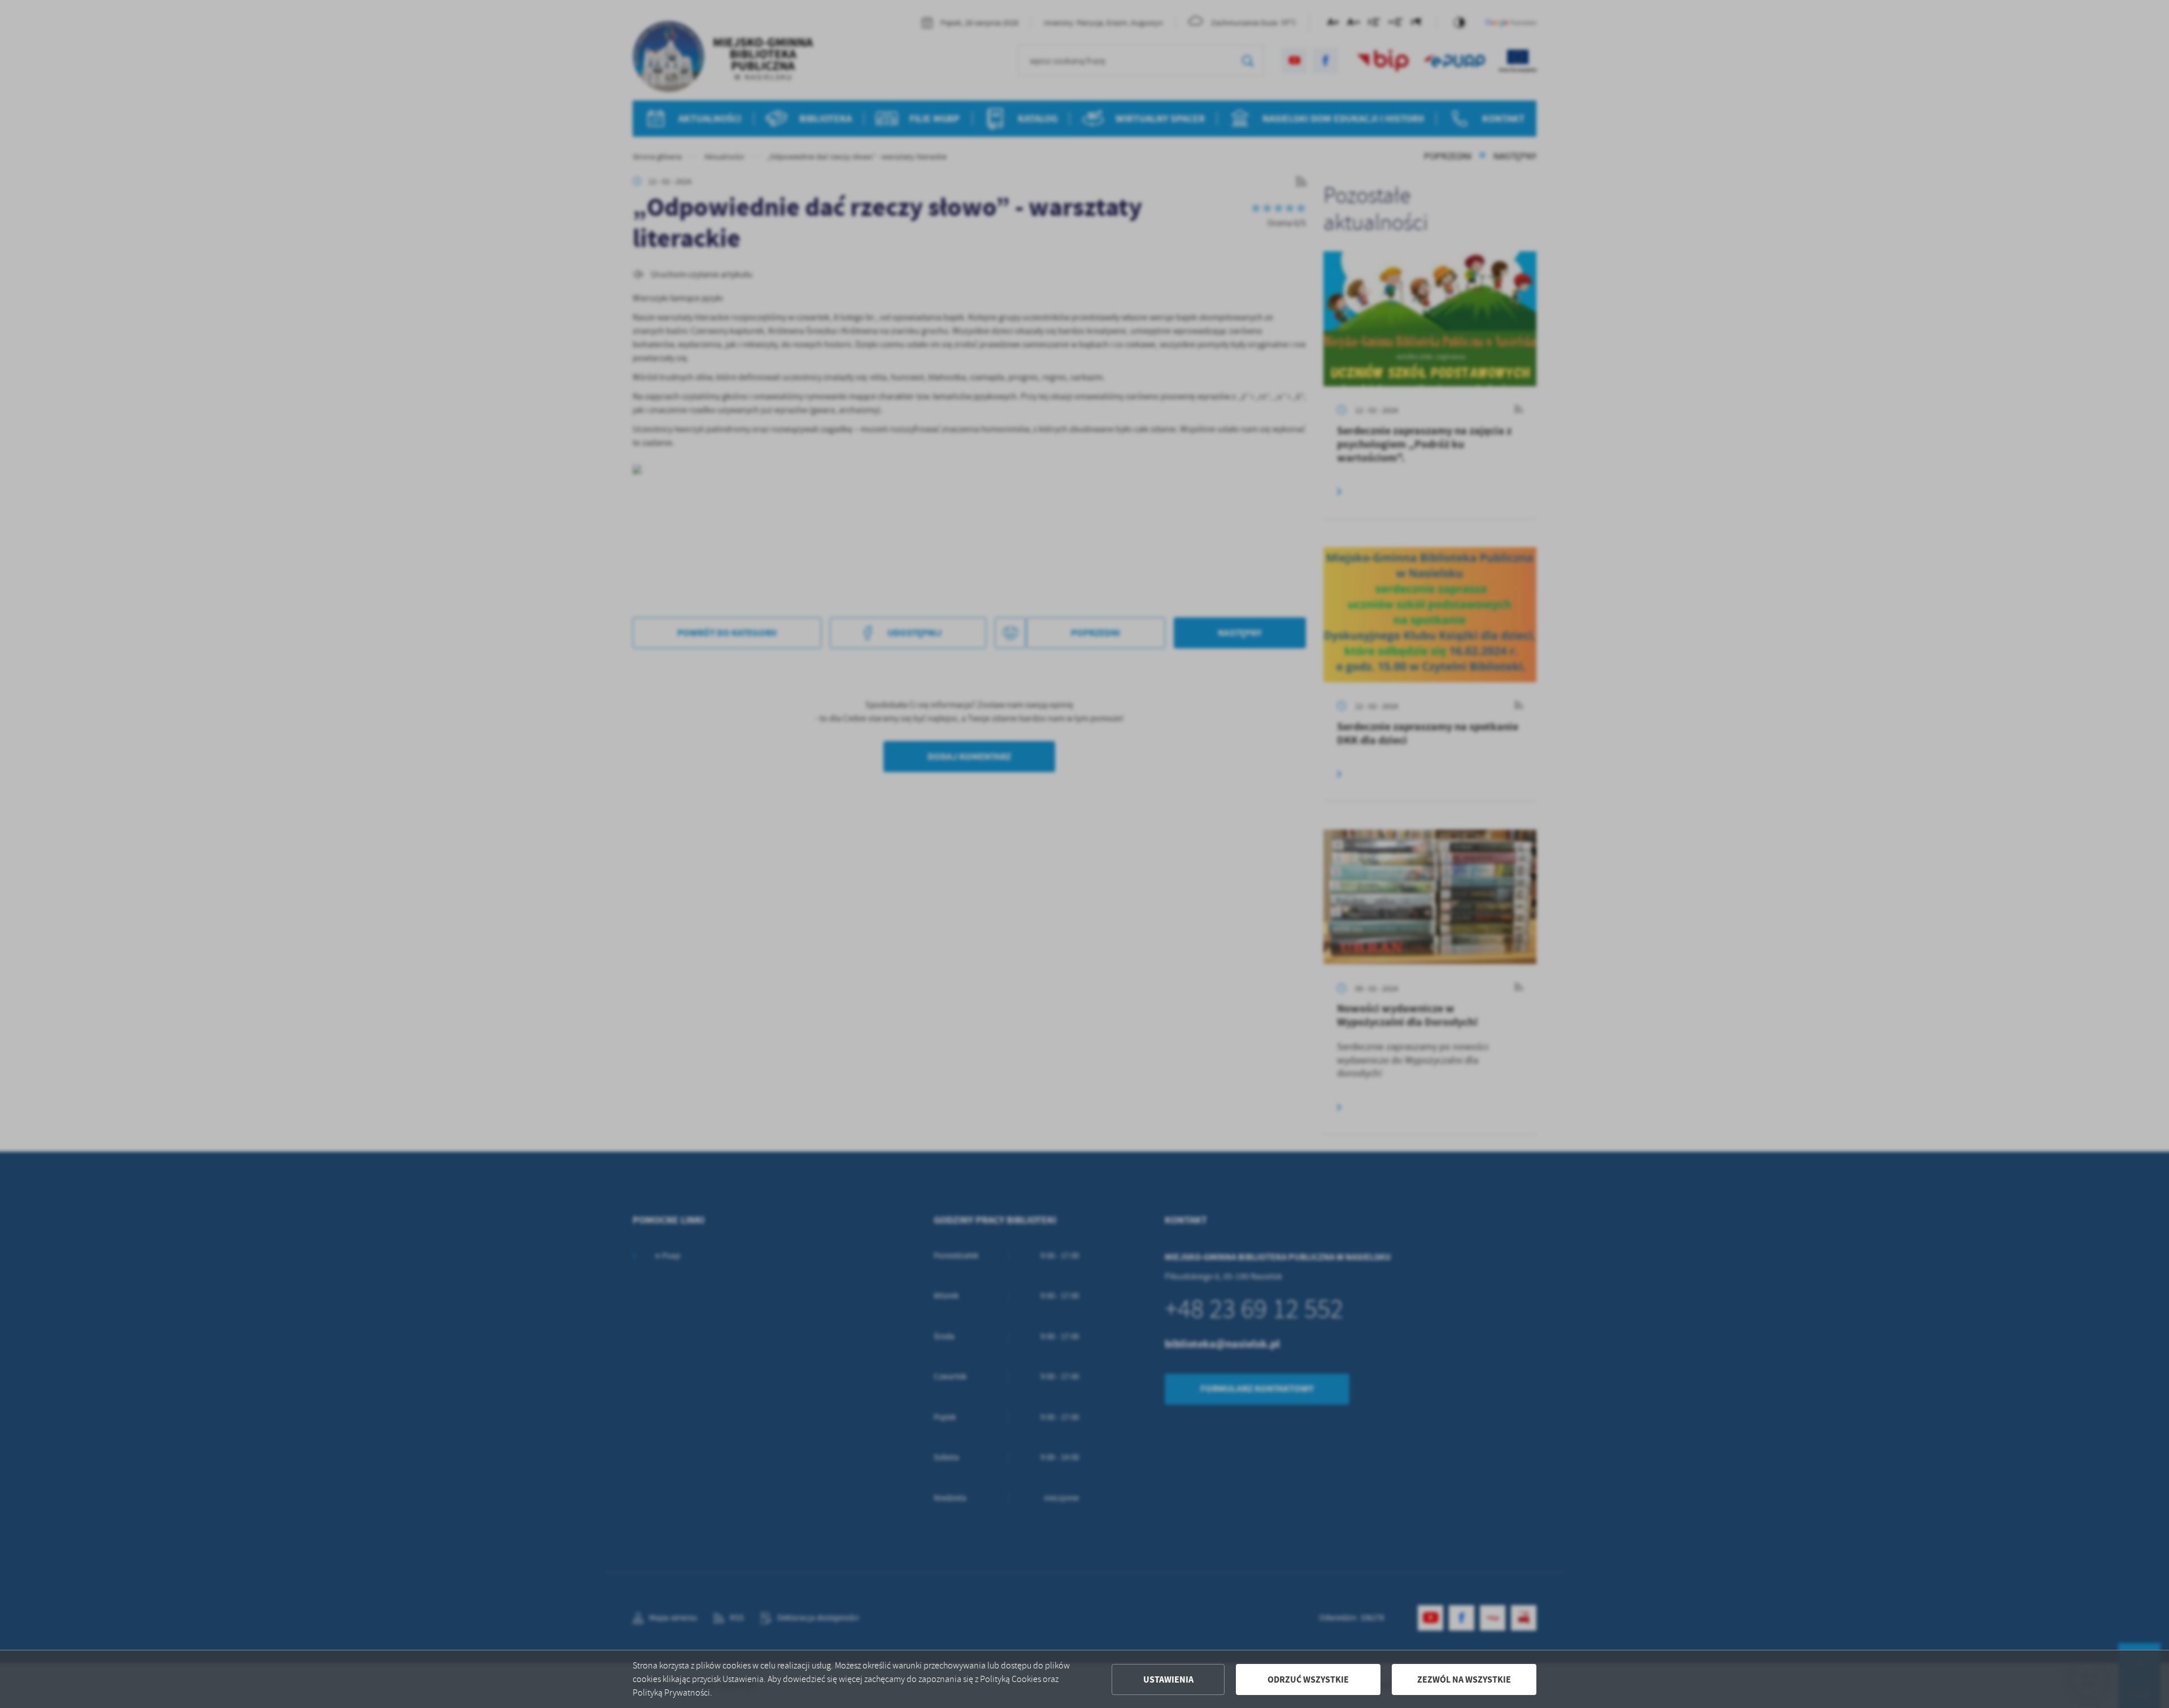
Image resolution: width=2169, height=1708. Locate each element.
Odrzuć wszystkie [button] (1308, 1679)
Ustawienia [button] (1168, 1679)
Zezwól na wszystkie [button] (1464, 1679)
